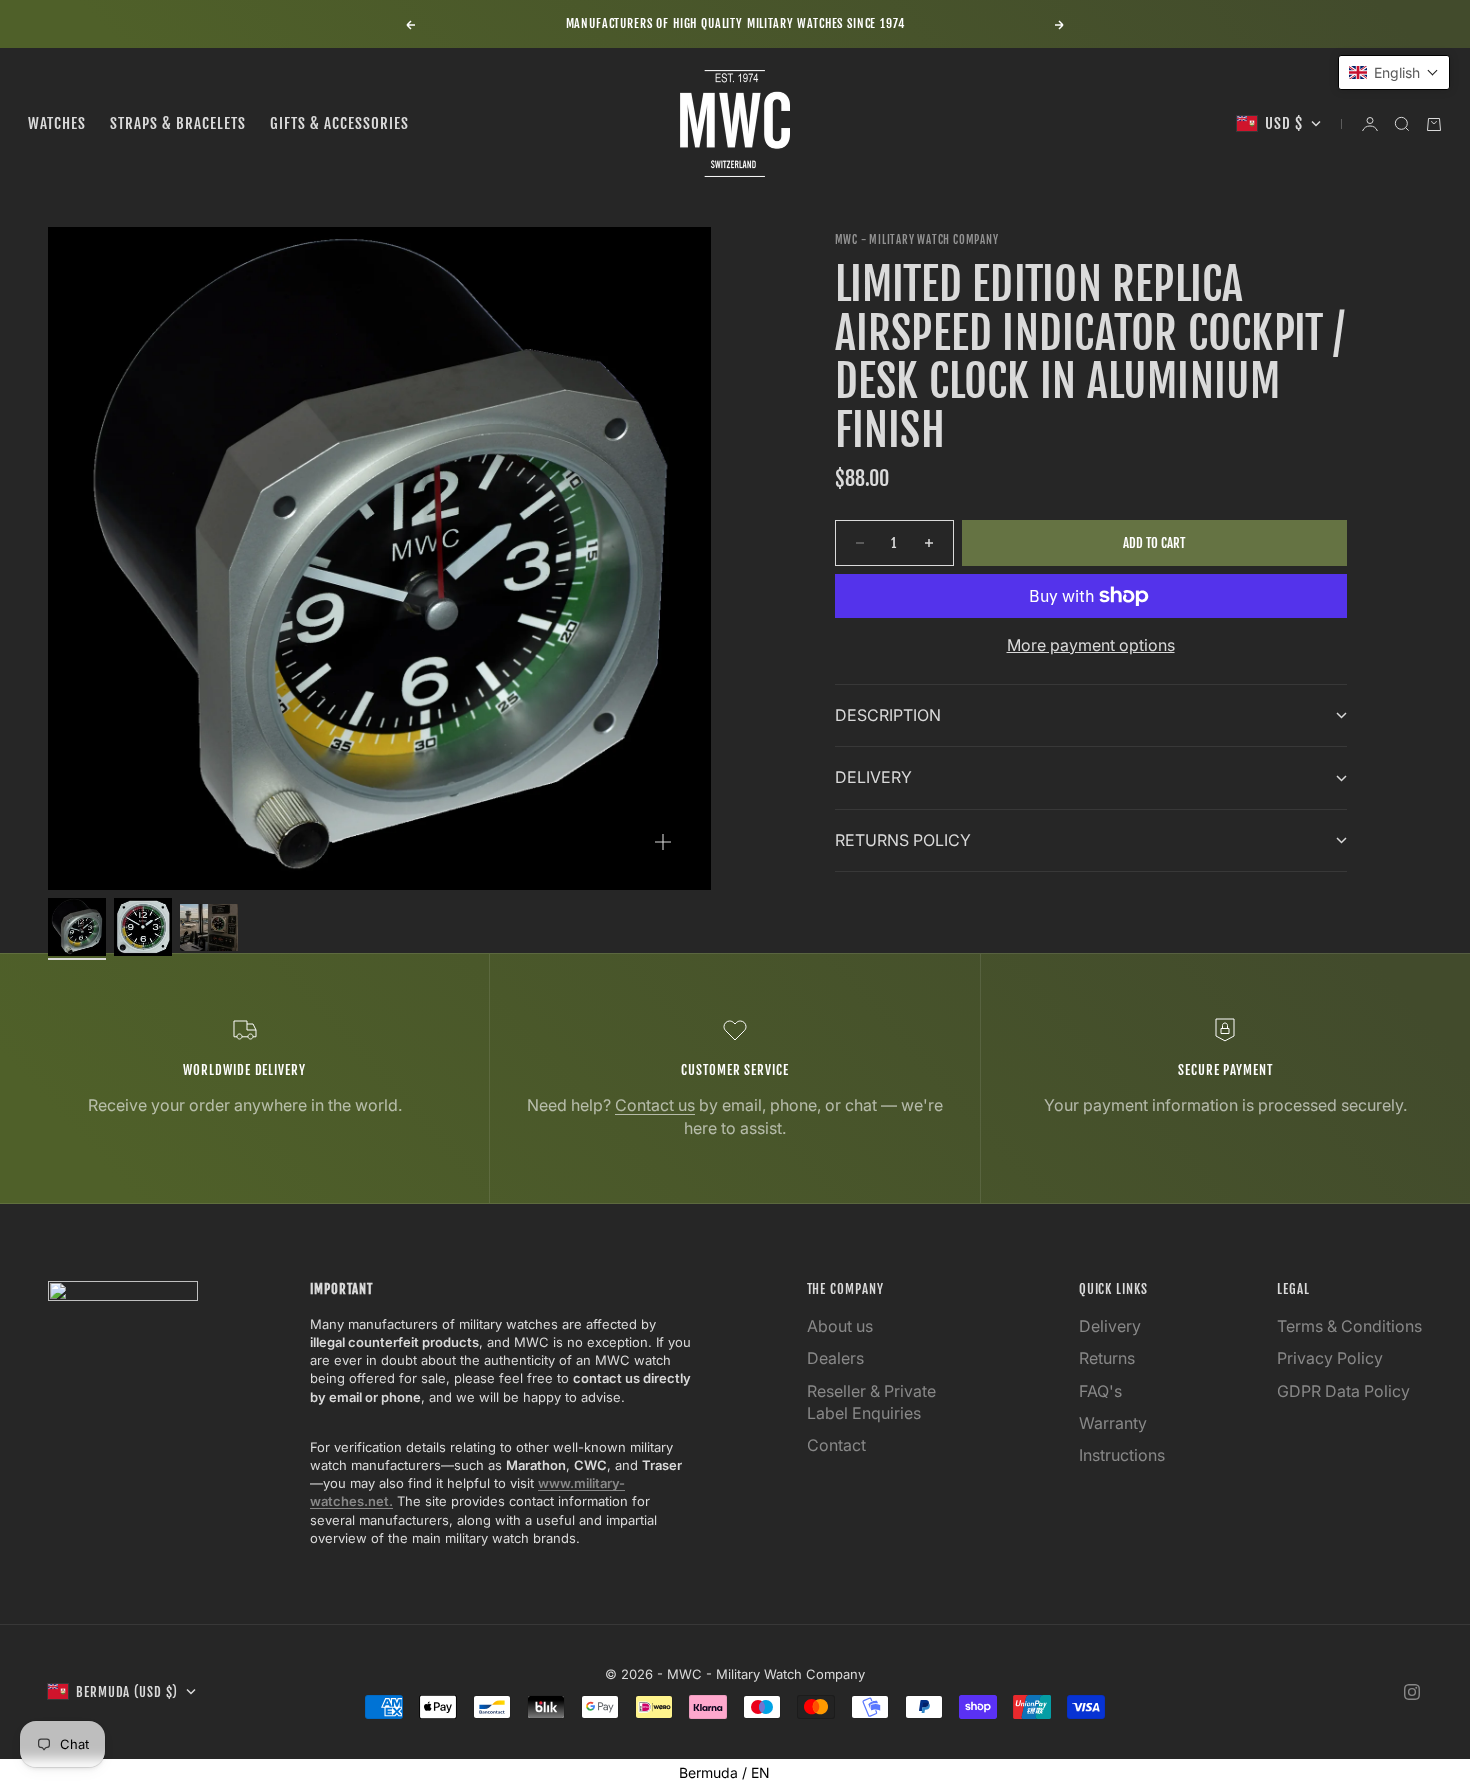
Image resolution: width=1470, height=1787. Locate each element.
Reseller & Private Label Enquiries (871, 1402)
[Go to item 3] (209, 927)
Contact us (655, 1105)
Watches (57, 123)
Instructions (1122, 1455)
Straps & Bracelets (178, 123)
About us (840, 1326)
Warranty (1113, 1423)
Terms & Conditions (1349, 1326)
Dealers (835, 1358)
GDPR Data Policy (1343, 1391)
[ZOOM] (663, 842)
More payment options (1091, 645)
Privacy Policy (1330, 1358)
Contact (836, 1445)
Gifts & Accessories (339, 123)
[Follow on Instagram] (1412, 1692)
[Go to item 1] (77, 927)
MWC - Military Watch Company (917, 240)
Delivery (1110, 1326)
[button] (1394, 72)
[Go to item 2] (143, 927)
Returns (1107, 1358)
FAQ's (1100, 1391)
